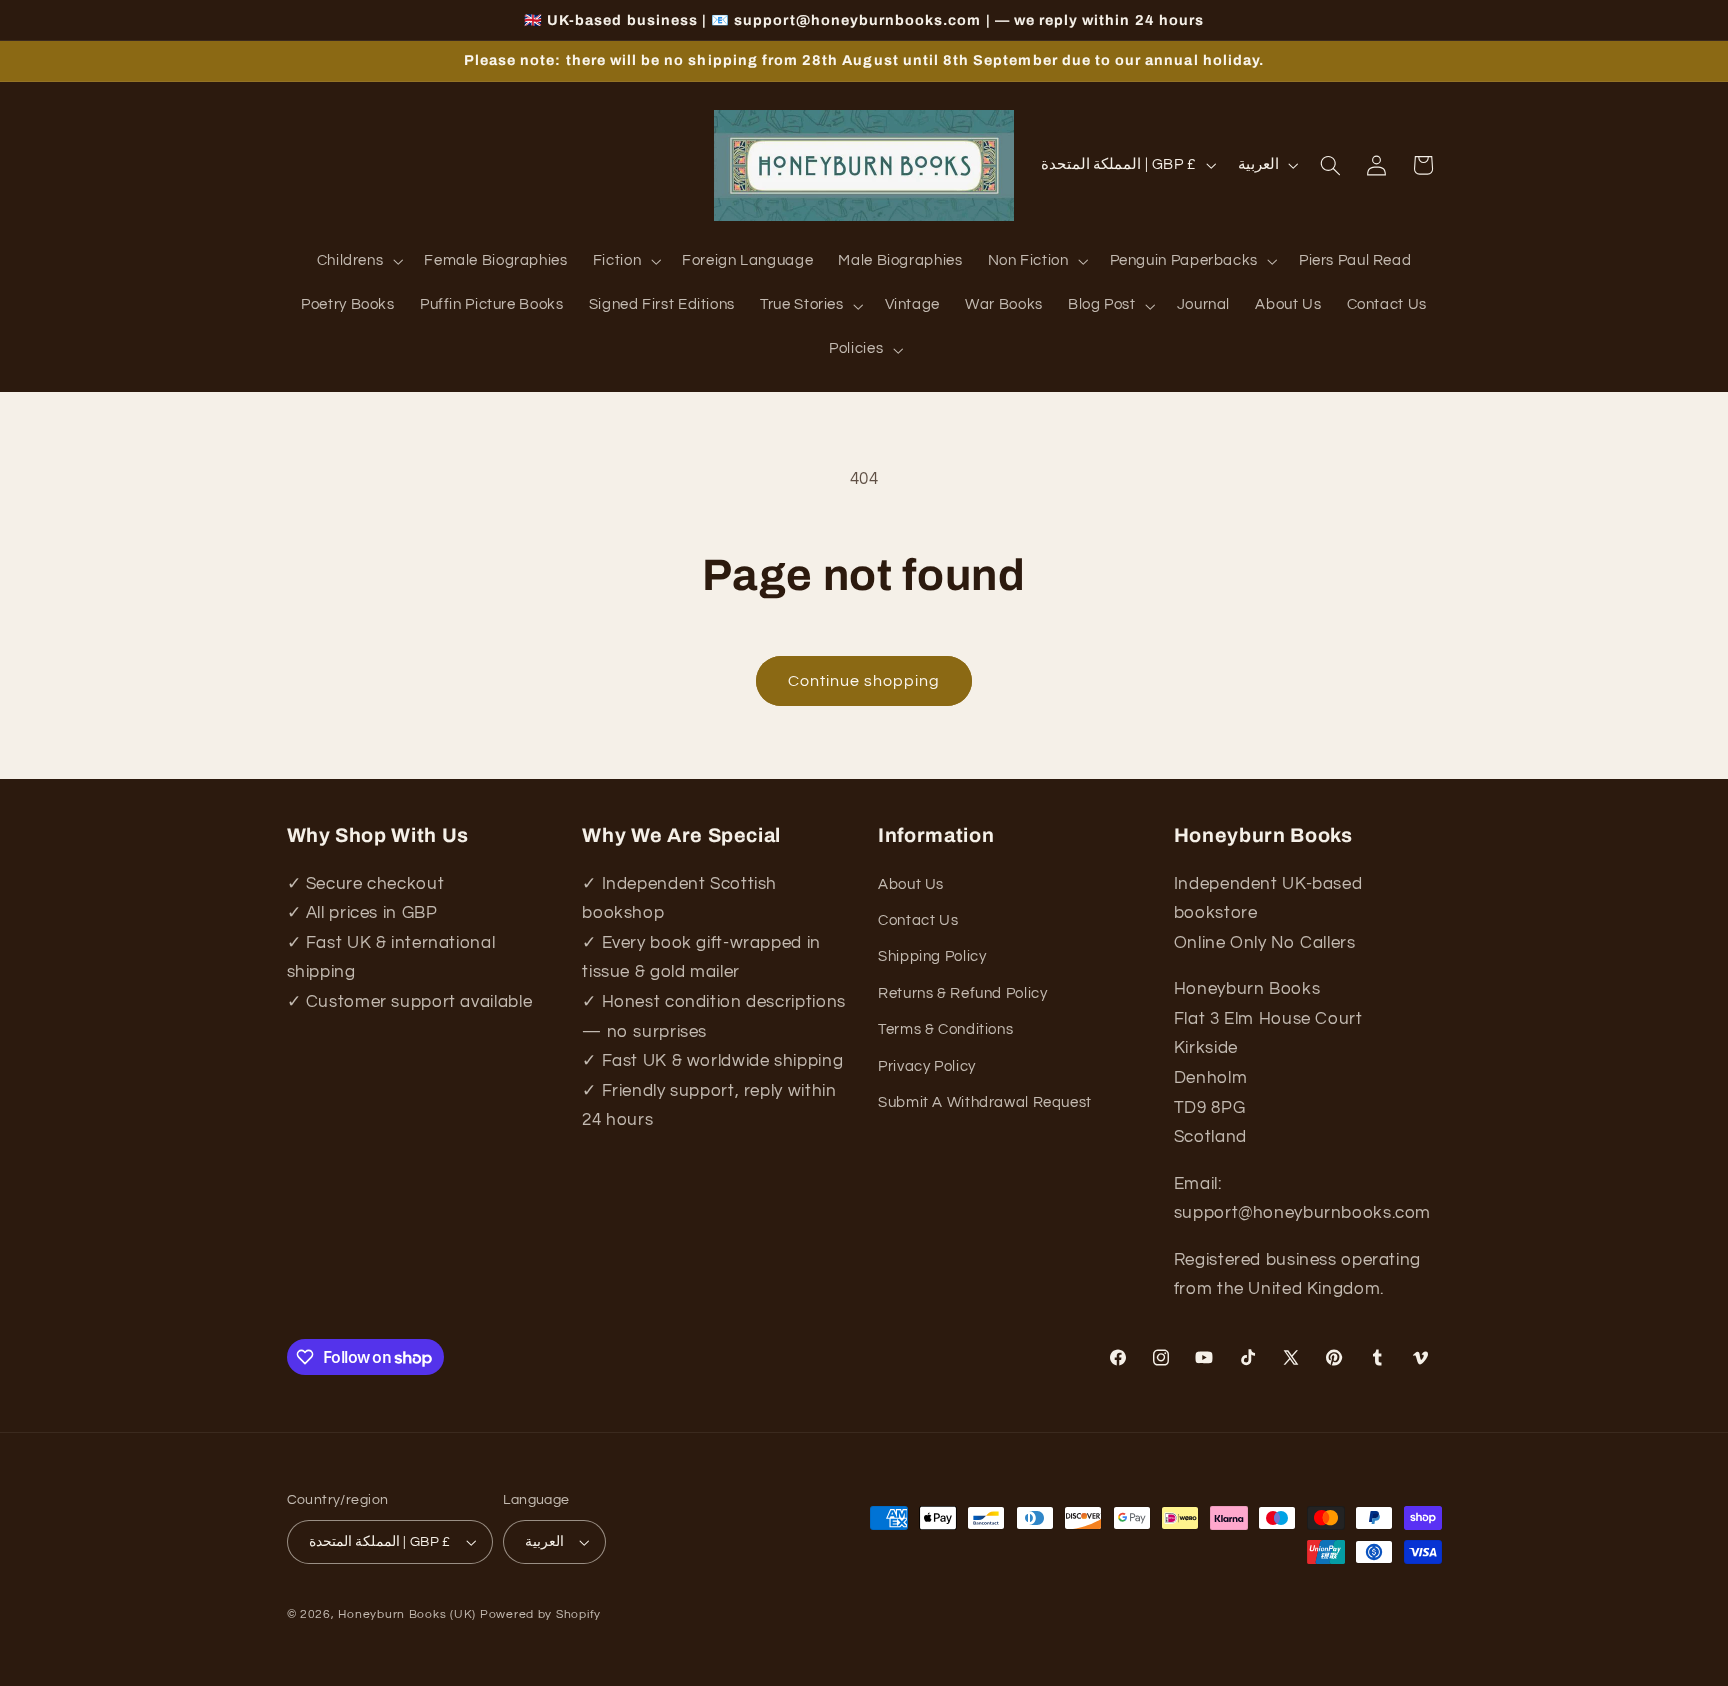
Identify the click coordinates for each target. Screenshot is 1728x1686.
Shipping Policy (932, 956)
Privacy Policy (927, 1066)
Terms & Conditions (945, 1029)
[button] (358, 262)
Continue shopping (864, 681)
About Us (911, 884)
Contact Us (918, 920)
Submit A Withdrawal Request (985, 1102)
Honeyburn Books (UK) (407, 1614)
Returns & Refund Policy (963, 993)
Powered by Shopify (540, 1614)
